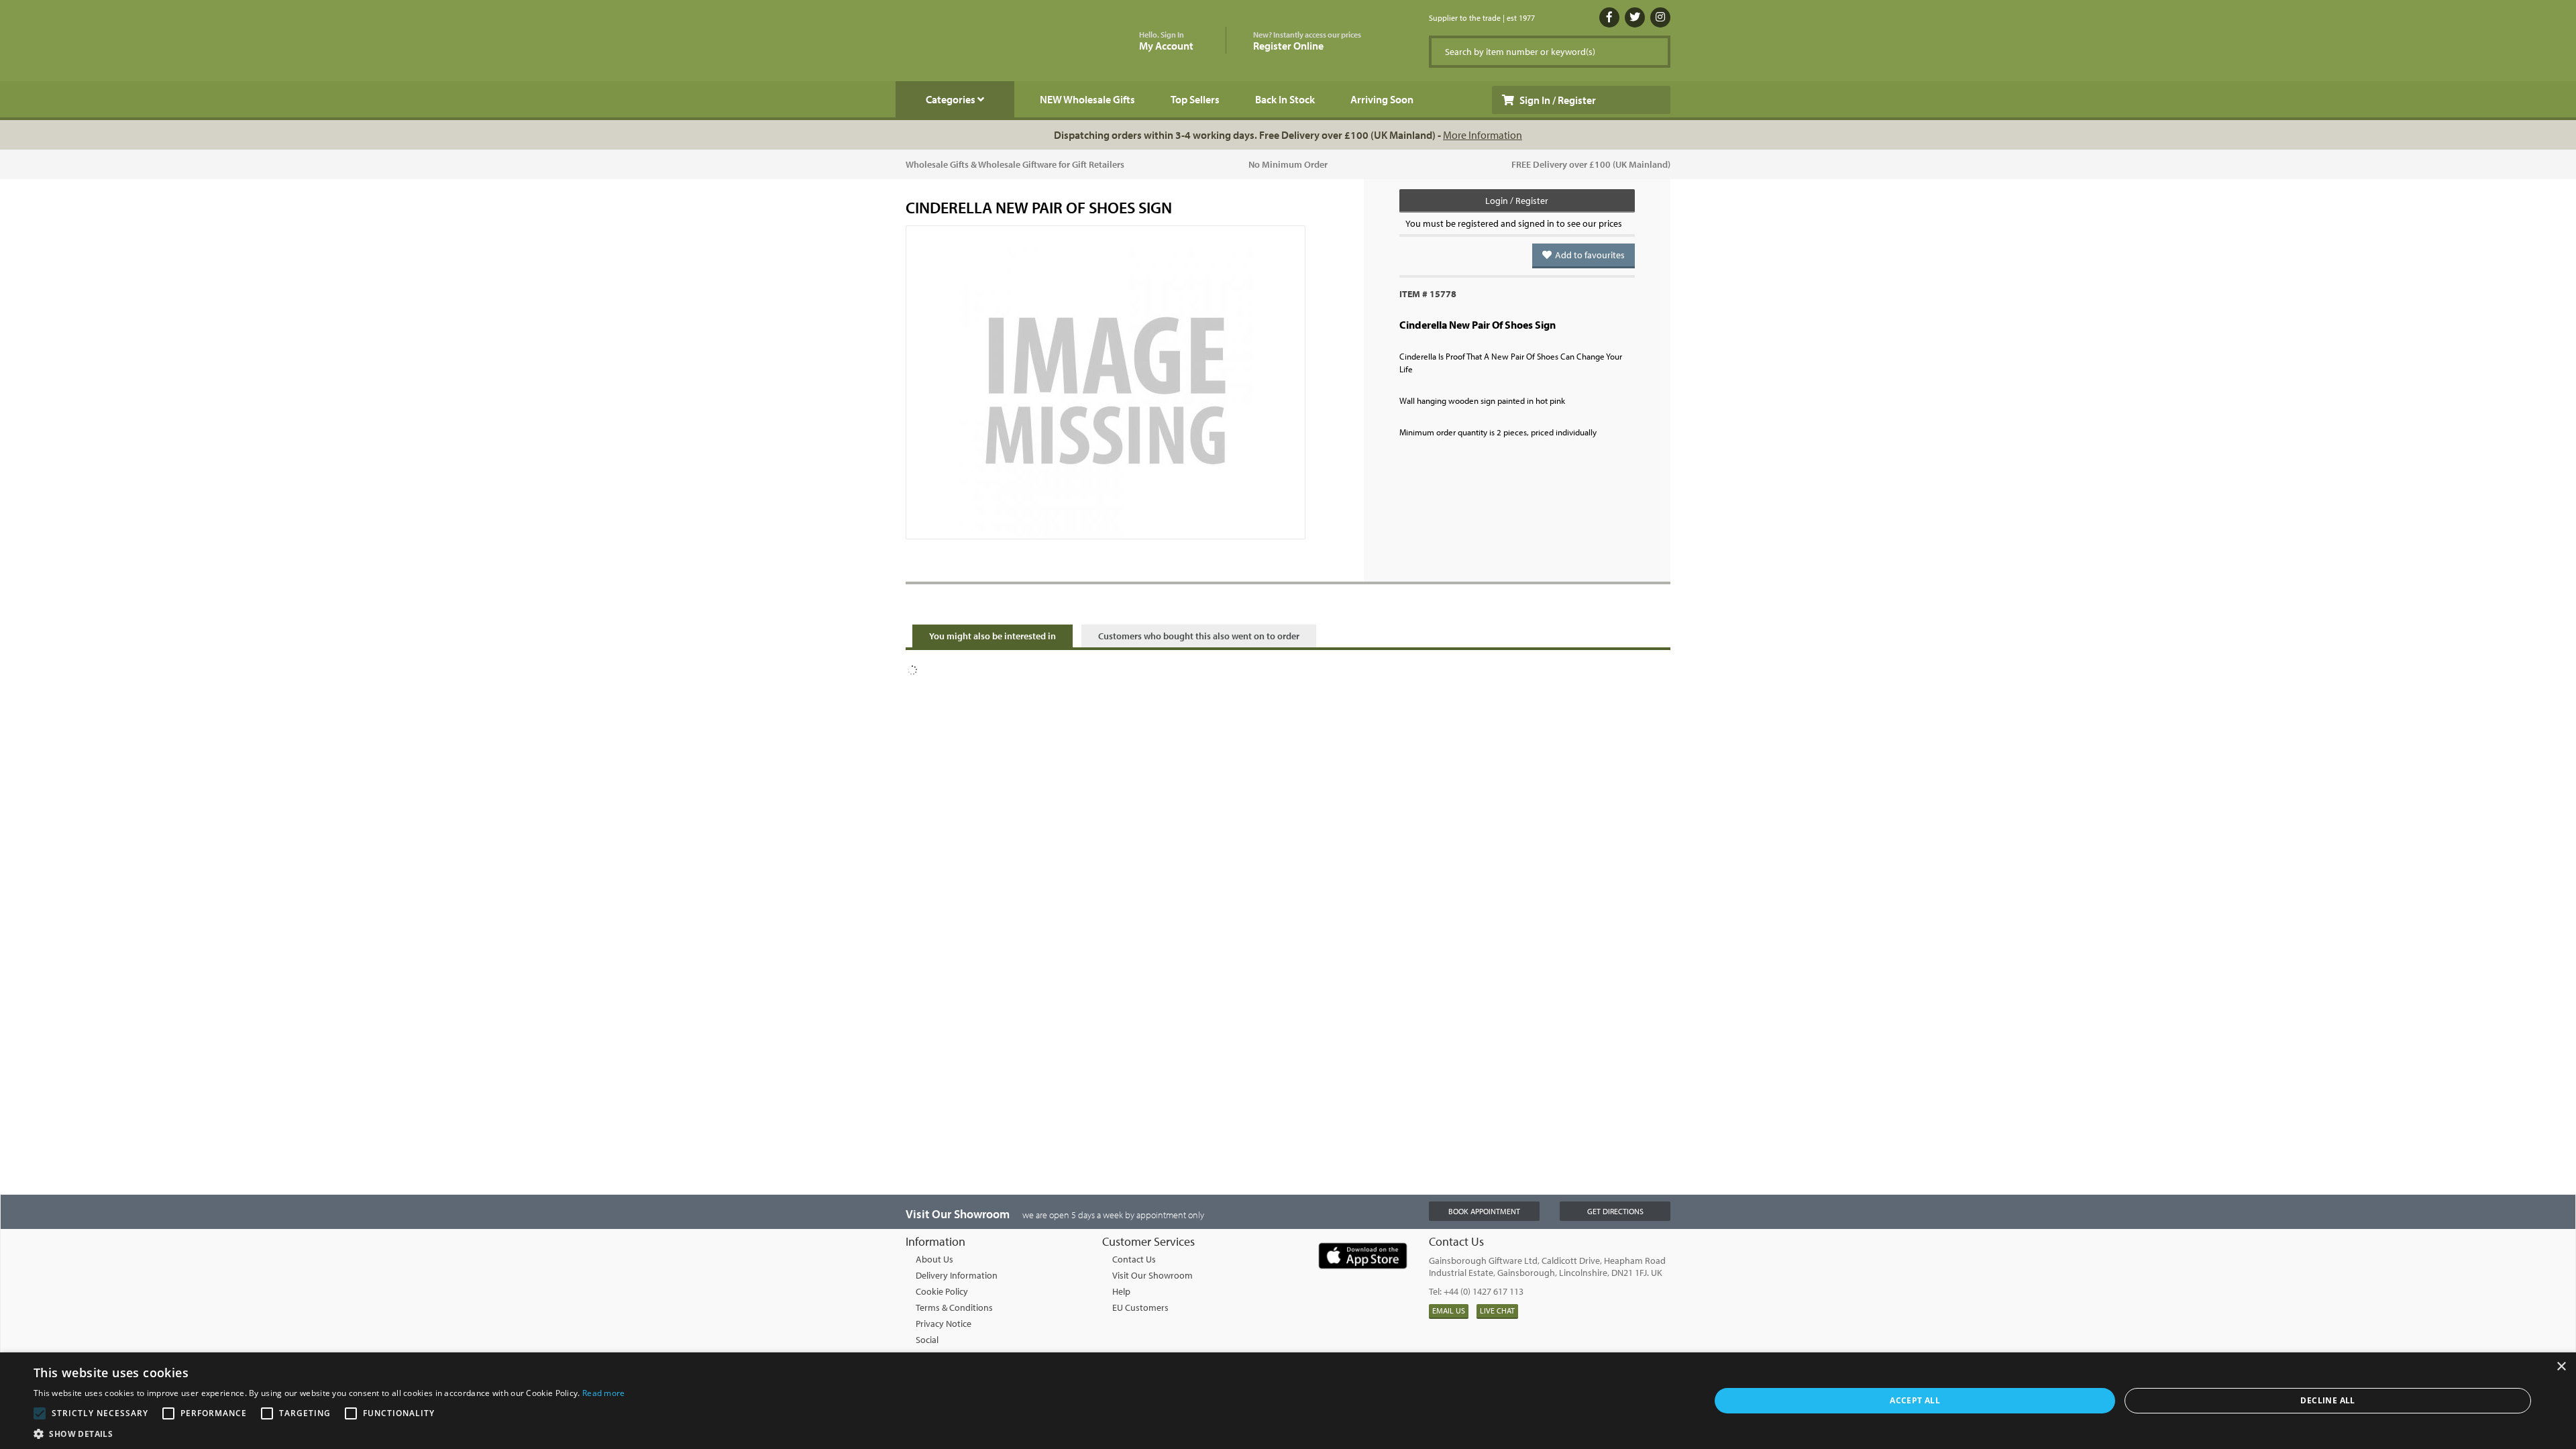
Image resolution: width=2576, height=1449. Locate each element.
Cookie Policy (942, 1291)
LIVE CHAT (1497, 1310)
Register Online (1307, 41)
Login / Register (1517, 201)
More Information (1483, 135)
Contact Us (1134, 1259)
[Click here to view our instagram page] (1660, 17)
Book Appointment (1484, 1211)
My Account (1166, 41)
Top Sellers (1195, 99)
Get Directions (1615, 1211)
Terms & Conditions (954, 1307)
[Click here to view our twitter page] (1635, 17)
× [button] (2561, 1367)
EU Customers (1140, 1307)
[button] (329, 1433)
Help (1121, 1291)
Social (927, 1340)
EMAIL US (1449, 1310)
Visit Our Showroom (1152, 1275)
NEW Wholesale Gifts (1087, 99)
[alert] (1288, 1401)
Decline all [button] (2327, 1400)
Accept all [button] (1915, 1400)
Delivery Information (957, 1275)
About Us (934, 1259)
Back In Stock (1285, 99)
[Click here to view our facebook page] (1609, 17)
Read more (604, 1393)
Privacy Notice (944, 1324)
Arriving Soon (1382, 99)
